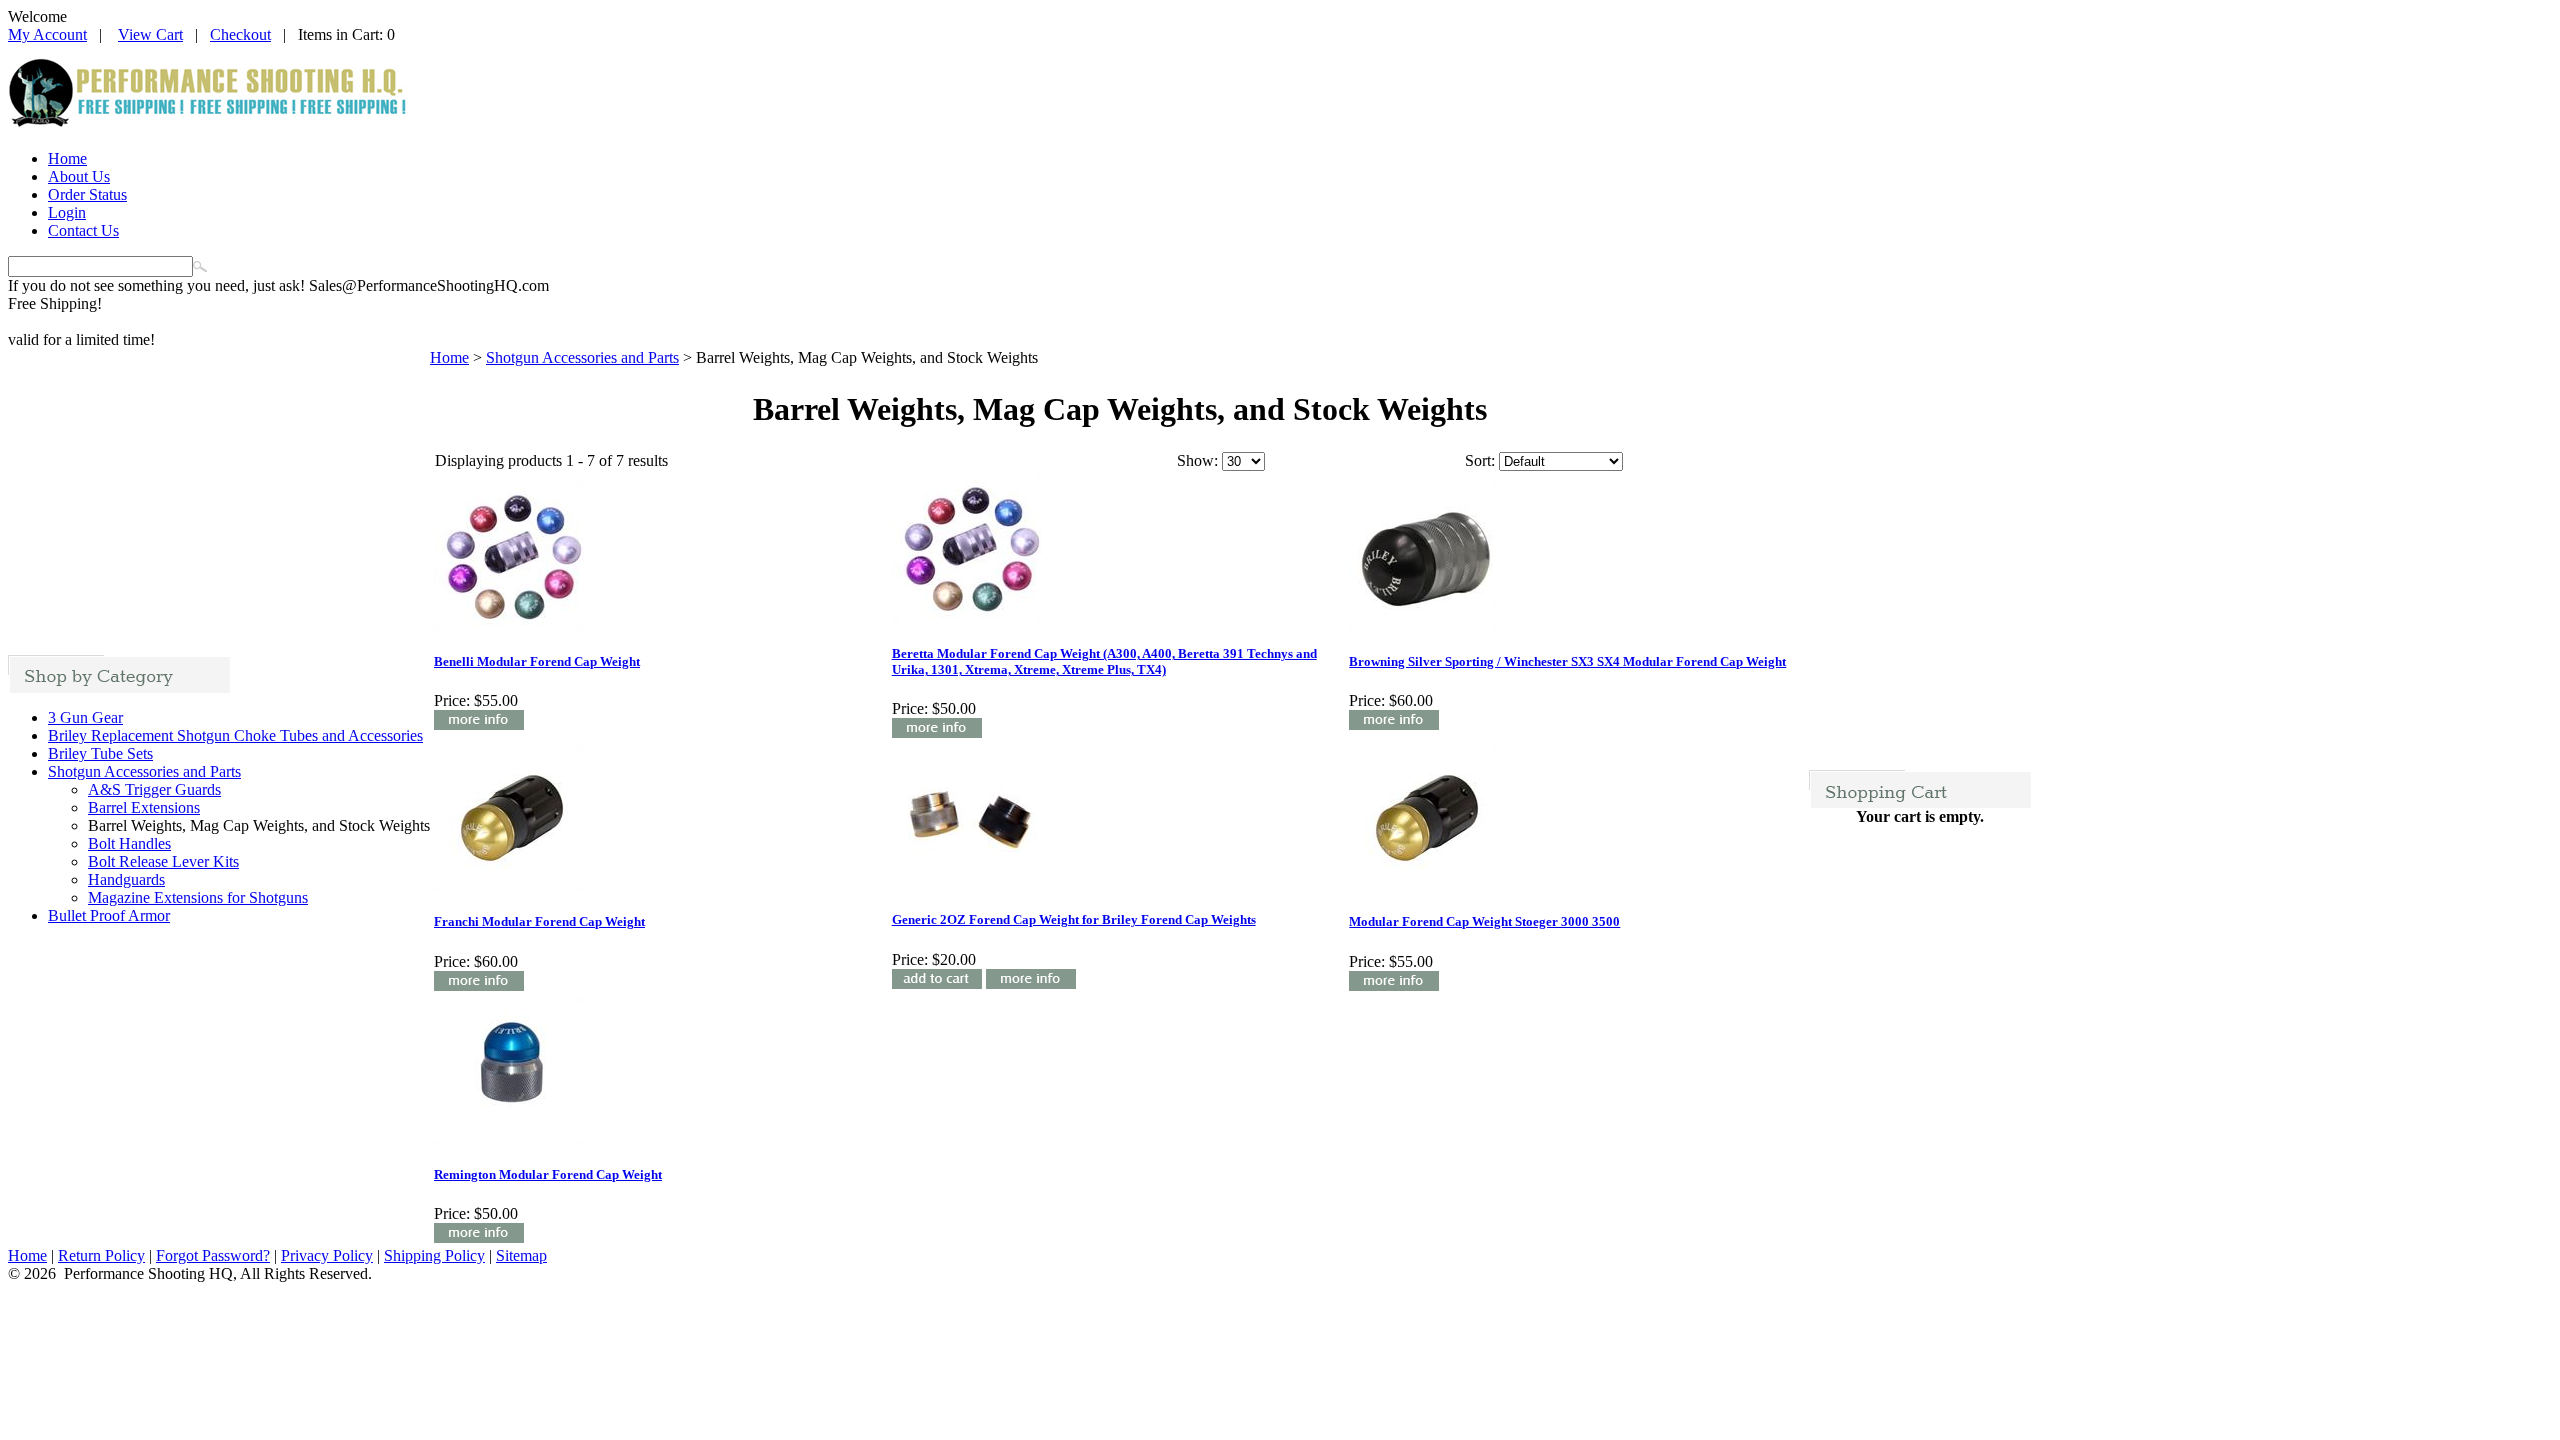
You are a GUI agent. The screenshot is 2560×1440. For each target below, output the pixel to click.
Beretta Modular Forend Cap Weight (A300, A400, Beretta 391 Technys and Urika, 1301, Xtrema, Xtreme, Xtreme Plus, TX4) (1104, 661)
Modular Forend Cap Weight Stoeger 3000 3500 (1484, 921)
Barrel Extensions (144, 807)
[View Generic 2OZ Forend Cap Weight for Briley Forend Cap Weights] (1031, 983)
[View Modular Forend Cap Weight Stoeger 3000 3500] (1394, 985)
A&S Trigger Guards (154, 789)
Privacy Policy (327, 1255)
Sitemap (521, 1255)
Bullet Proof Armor (109, 915)
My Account (47, 34)
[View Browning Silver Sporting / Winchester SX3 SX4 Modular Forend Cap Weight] (1394, 724)
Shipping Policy (434, 1255)
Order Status (87, 194)
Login (67, 212)
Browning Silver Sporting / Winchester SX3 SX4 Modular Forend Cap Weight (1567, 661)
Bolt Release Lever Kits (163, 861)
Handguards (126, 879)
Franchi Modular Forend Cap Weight (539, 921)
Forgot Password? (213, 1255)
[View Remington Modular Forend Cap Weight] (479, 1237)
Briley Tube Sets (100, 753)
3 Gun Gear (85, 717)
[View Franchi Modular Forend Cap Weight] (479, 985)
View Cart (150, 34)
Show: (1197, 460)
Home (67, 158)
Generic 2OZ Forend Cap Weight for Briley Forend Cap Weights (1074, 919)
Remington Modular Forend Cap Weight (548, 1174)
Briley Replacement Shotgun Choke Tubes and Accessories (235, 735)
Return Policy (101, 1255)
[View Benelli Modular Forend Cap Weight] (479, 724)
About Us (79, 176)
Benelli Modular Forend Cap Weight (537, 661)
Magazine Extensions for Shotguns (198, 897)
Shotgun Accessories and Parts (144, 771)
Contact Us (83, 230)
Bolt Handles (129, 843)
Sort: (1480, 460)
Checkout (240, 34)
